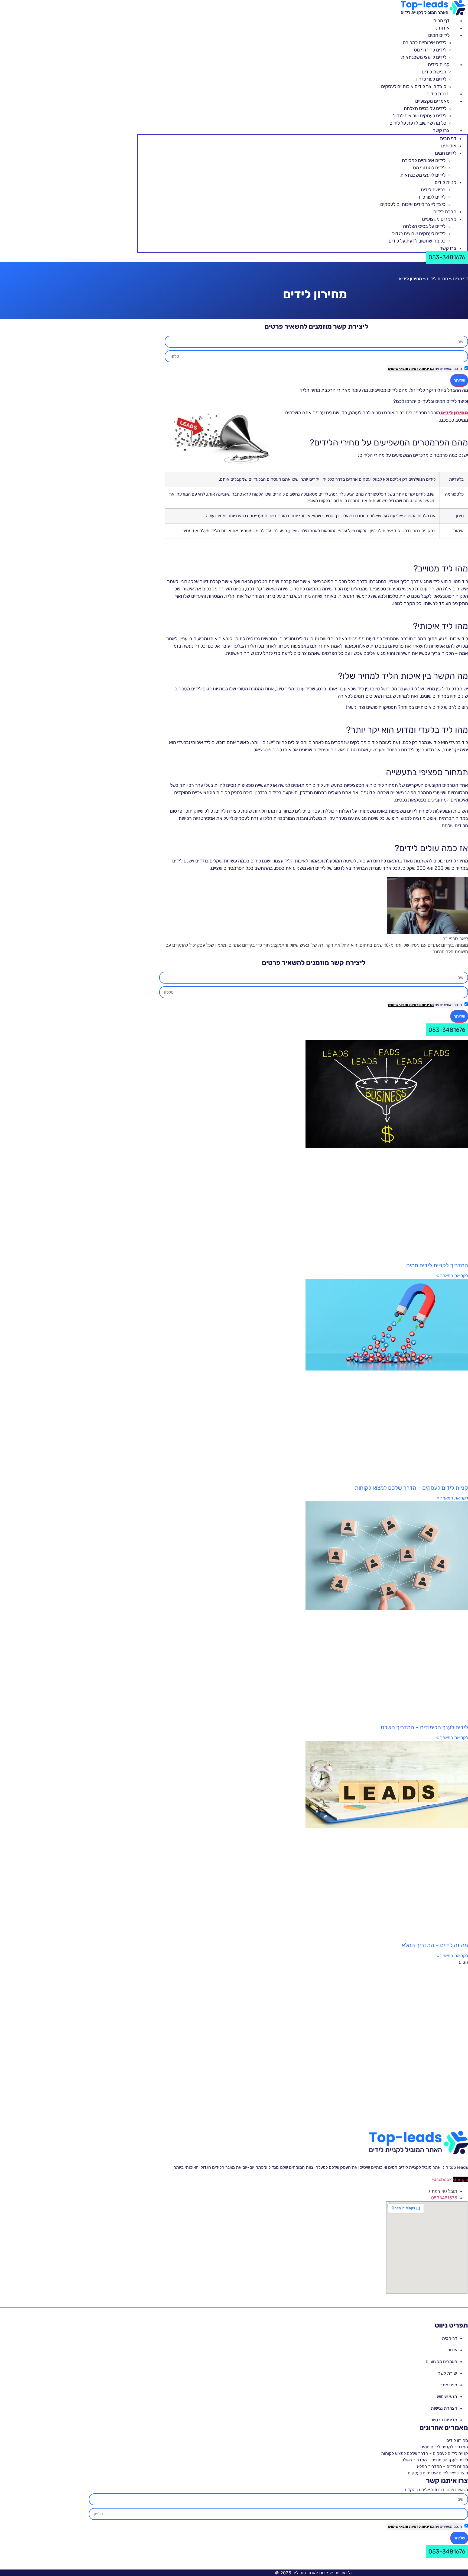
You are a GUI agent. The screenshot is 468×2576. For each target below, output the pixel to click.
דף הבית (441, 21)
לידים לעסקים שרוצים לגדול (420, 116)
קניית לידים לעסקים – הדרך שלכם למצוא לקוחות (411, 1488)
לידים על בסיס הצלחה (425, 108)
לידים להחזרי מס (430, 50)
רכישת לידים (434, 72)
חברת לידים (438, 94)
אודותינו (442, 28)
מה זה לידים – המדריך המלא (435, 1945)
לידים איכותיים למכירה (425, 43)
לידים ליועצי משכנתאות (424, 57)
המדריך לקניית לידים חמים (436, 1265)
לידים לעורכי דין (431, 79)
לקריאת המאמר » (452, 1276)
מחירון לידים (457, 2440)
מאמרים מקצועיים (432, 101)
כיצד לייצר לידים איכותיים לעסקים (414, 86)
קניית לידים (439, 64)
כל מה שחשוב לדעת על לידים (418, 123)
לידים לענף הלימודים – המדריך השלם (424, 1727)
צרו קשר (441, 130)
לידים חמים (439, 35)
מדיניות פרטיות (421, 369)
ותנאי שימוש (398, 369)
